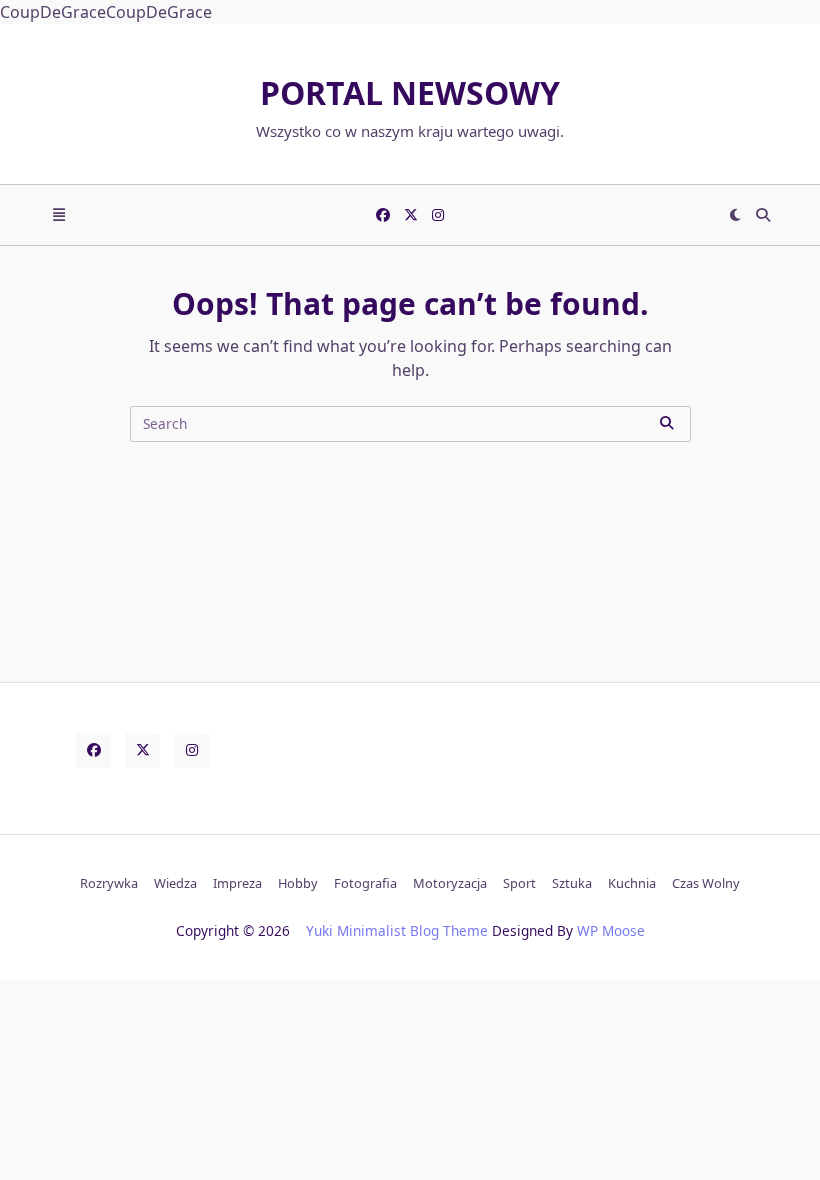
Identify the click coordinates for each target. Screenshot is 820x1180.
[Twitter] (411, 215)
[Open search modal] (763, 215)
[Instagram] (438, 215)
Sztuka (572, 883)
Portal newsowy (410, 92)
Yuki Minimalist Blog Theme (397, 930)
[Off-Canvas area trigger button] (59, 215)
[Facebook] (383, 215)
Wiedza (175, 883)
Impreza (237, 883)
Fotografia (365, 883)
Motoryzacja (450, 883)
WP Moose (611, 930)
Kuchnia (632, 883)
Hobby (298, 883)
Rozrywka (109, 883)
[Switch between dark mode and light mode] (736, 215)
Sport (519, 883)
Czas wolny (706, 883)
